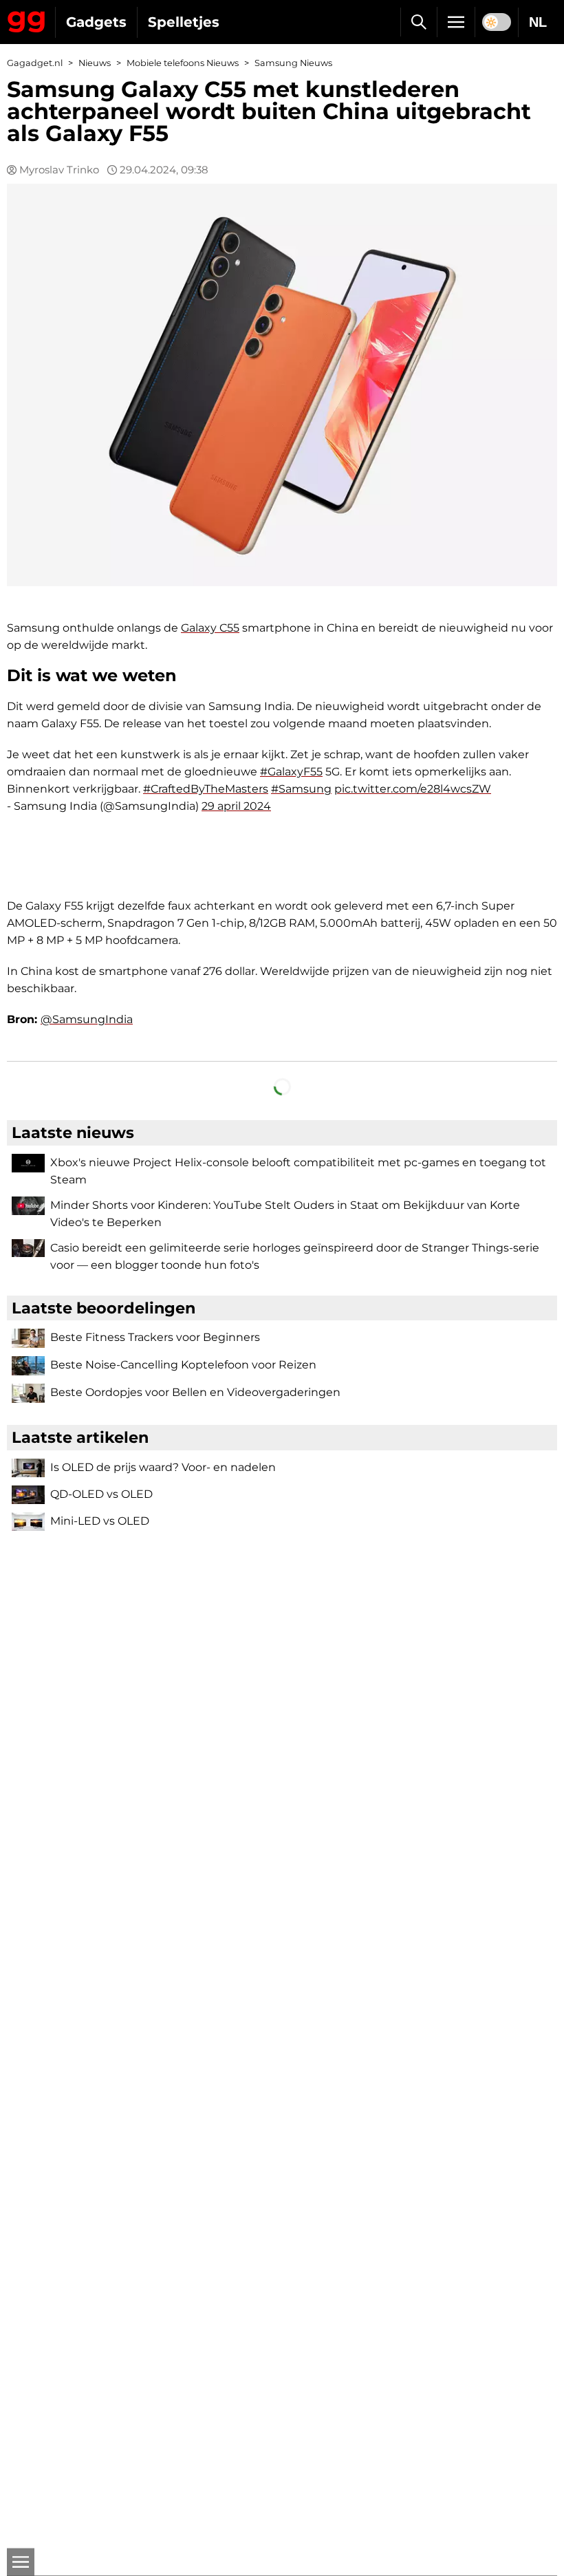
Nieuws (95, 63)
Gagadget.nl (35, 63)
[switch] (497, 22)
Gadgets (96, 22)
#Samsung (301, 789)
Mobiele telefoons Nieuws (183, 63)
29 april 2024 (236, 806)
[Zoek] (419, 22)
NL (538, 22)
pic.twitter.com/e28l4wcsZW (413, 789)
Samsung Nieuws (293, 63)
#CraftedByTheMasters (206, 789)
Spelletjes (184, 22)
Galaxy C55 (210, 628)
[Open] (21, 2562)
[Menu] (456, 22)
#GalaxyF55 (291, 772)
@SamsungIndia (87, 1019)
